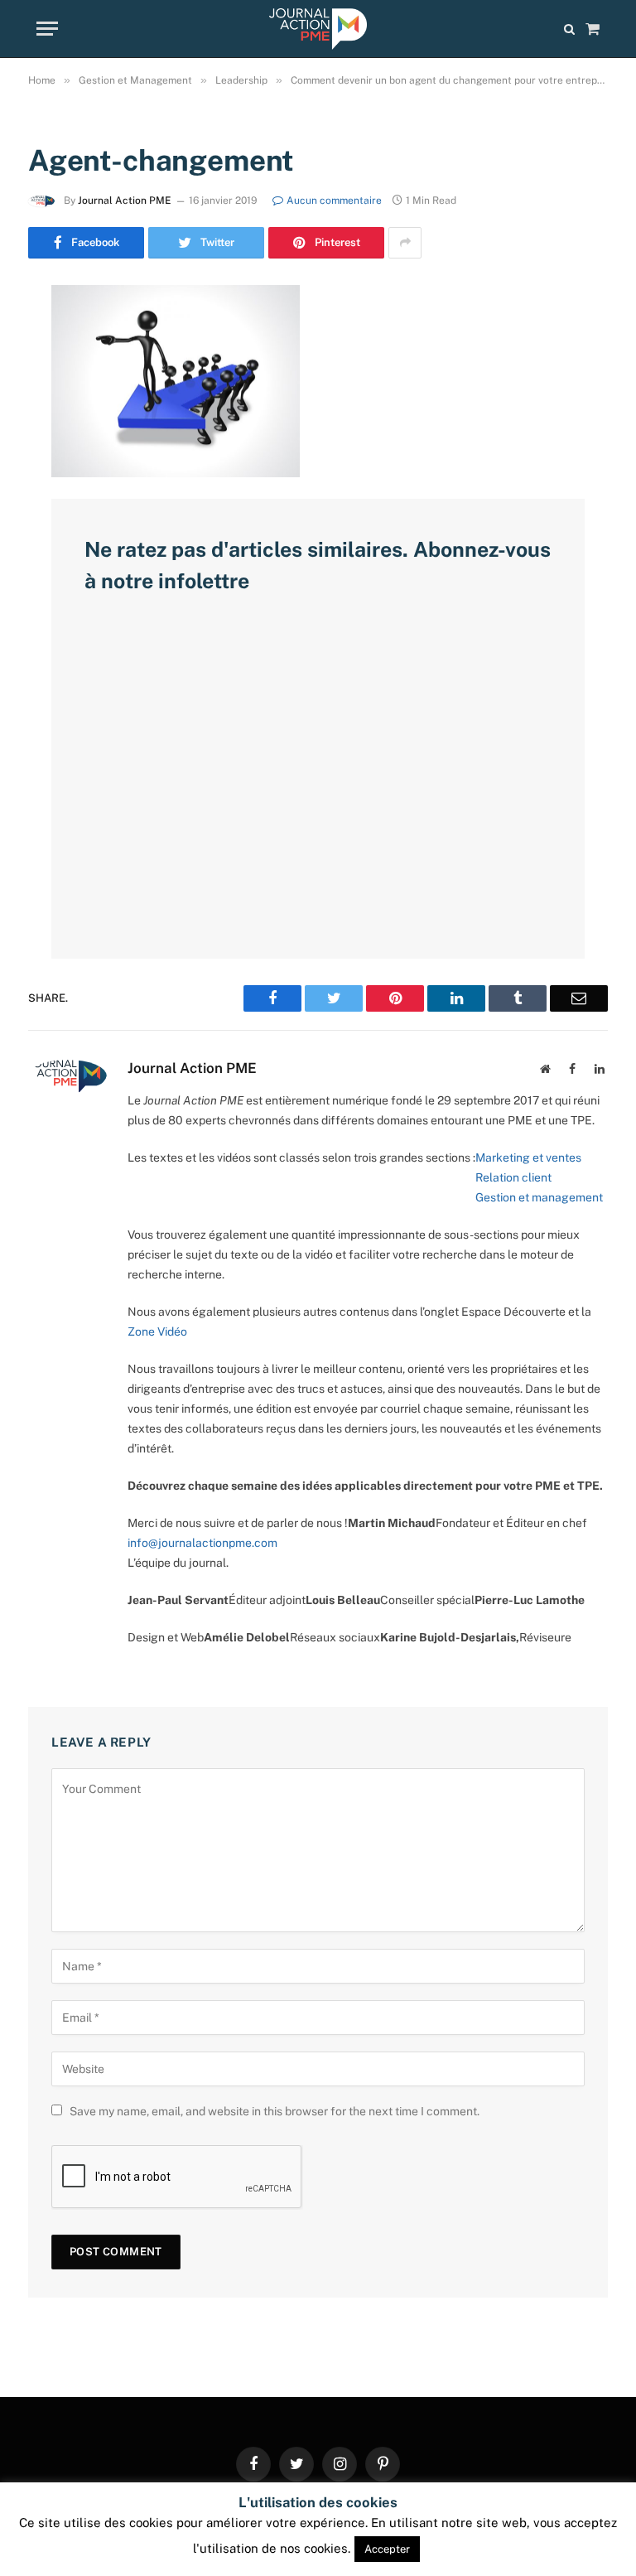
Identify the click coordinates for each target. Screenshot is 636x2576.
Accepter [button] (387, 2549)
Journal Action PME (125, 201)
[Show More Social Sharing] (405, 243)
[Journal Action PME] (318, 29)
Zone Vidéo (157, 1331)
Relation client (513, 1177)
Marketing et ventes (528, 1158)
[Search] (569, 29)
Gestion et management (539, 1197)
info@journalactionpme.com (202, 1543)
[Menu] (47, 29)
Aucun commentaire (334, 201)
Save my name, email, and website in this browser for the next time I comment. (275, 2111)
